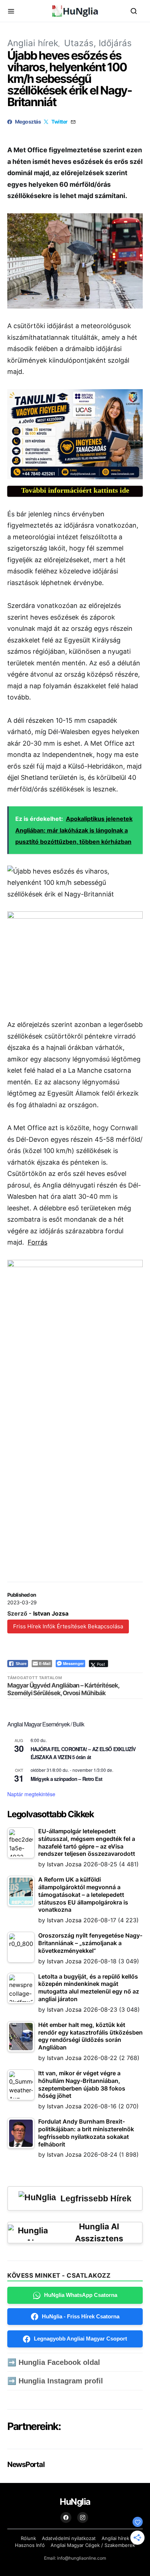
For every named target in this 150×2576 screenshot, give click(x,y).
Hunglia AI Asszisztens (99, 2232)
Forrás (37, 1242)
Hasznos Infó (30, 2545)
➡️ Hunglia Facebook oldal (54, 2362)
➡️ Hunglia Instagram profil (55, 2381)
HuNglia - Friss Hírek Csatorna (81, 2316)
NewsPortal (26, 2464)
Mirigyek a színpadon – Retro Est (66, 1779)
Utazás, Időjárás (98, 43)
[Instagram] (83, 2517)
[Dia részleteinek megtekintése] (75, 434)
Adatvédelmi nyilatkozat (69, 2538)
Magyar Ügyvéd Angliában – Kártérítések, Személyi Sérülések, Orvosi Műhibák (63, 1689)
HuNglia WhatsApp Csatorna (81, 2295)
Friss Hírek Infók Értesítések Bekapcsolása (68, 1626)
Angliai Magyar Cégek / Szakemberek (93, 2545)
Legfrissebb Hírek (96, 2198)
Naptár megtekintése (31, 1794)
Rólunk (28, 2538)
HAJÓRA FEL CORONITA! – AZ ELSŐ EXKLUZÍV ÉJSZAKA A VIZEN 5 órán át (83, 1753)
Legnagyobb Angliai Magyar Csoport (80, 2339)
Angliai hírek (33, 43)
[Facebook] (66, 2517)
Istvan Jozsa (51, 1613)
